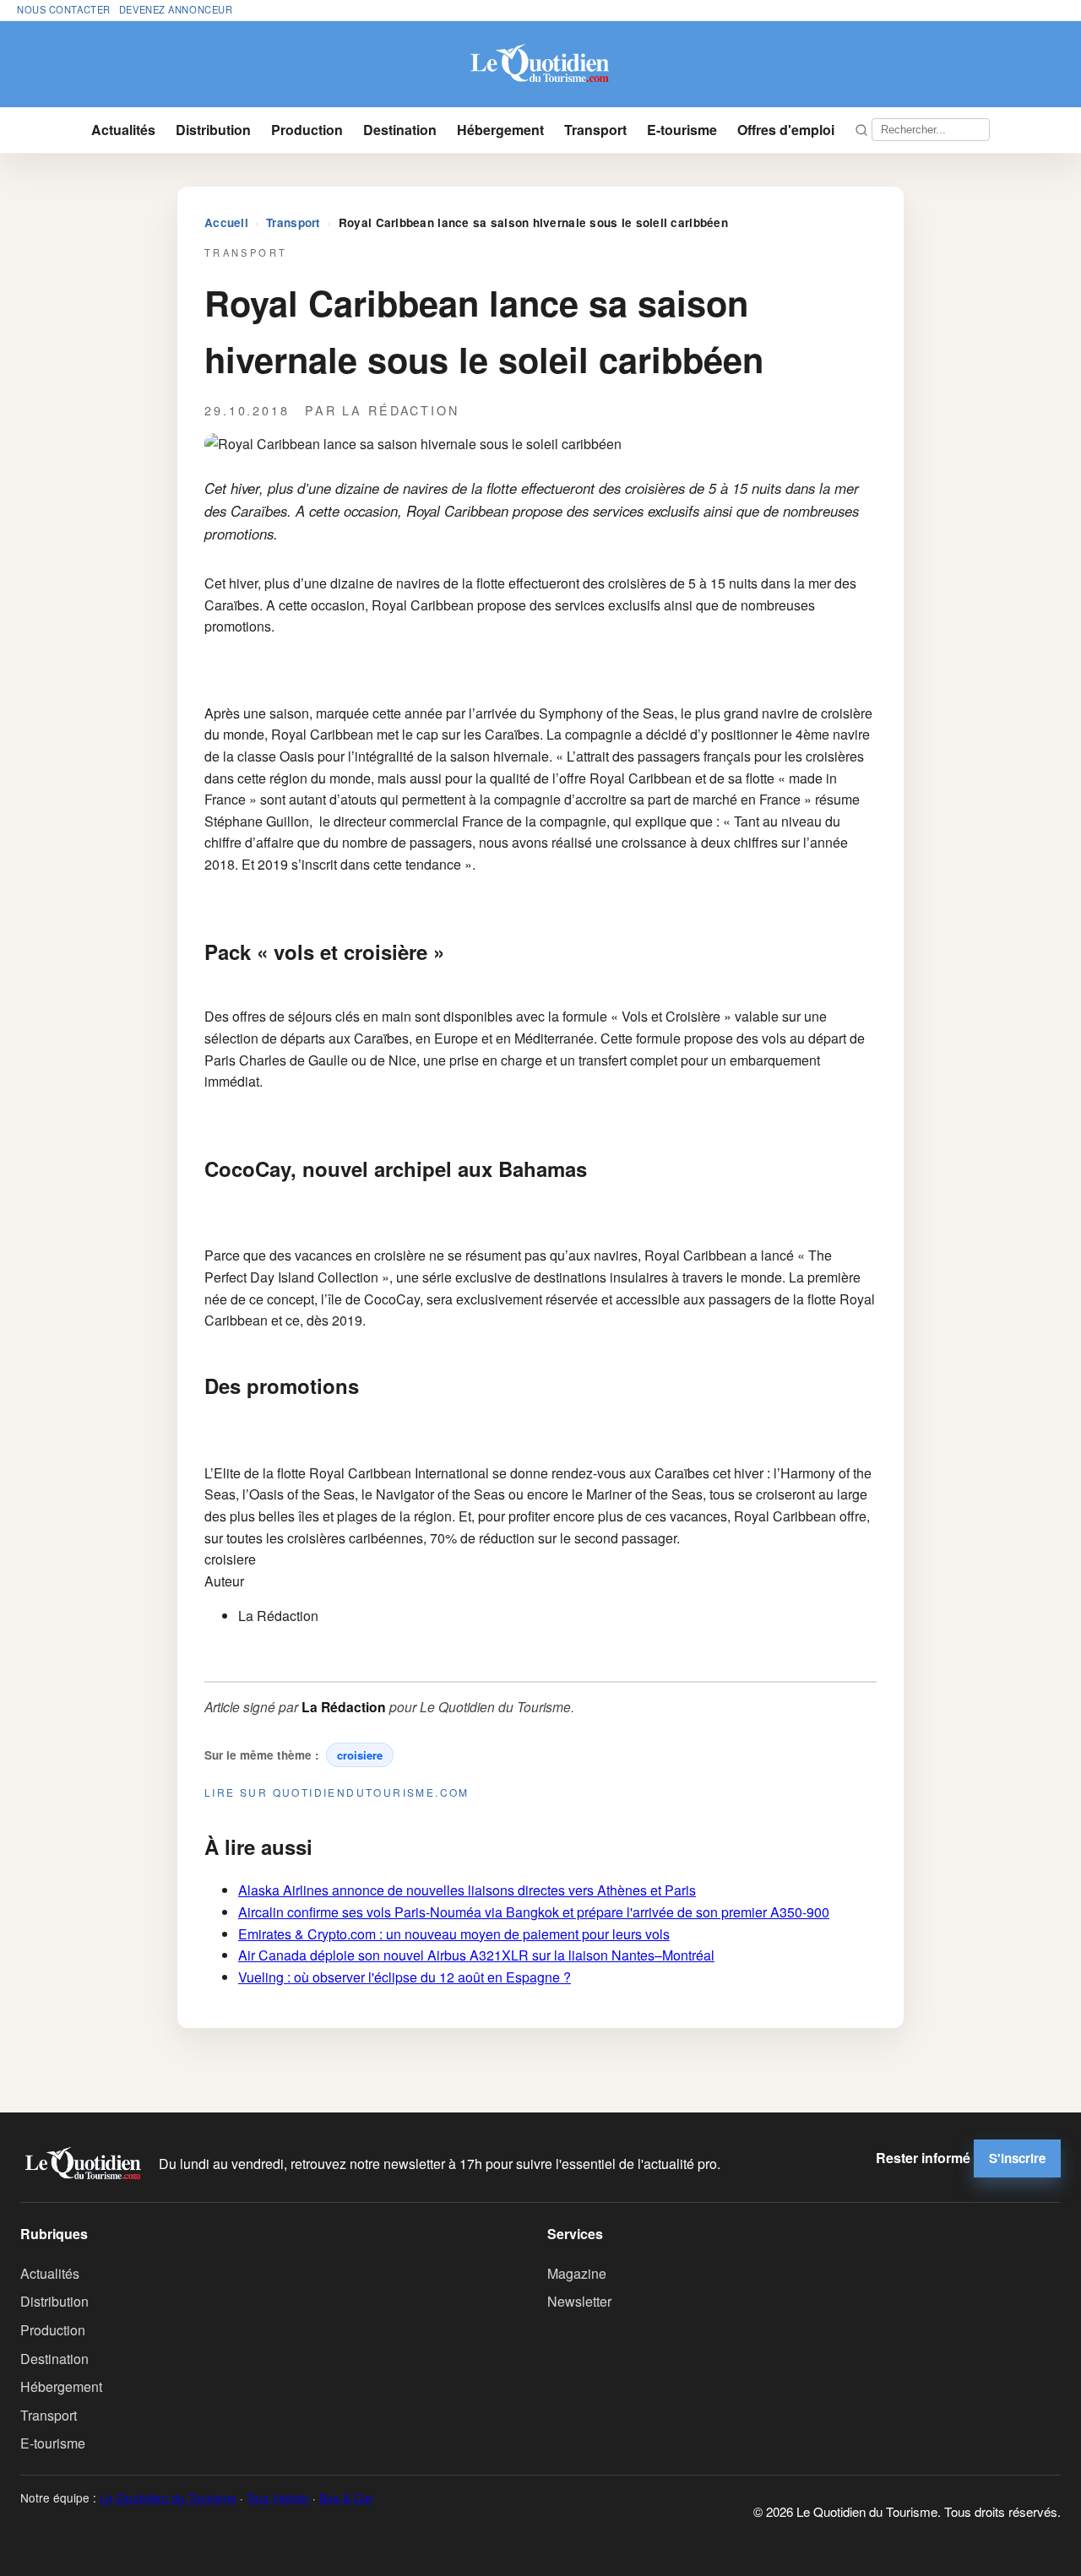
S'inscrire (1017, 2158)
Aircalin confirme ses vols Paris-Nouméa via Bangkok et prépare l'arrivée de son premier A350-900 (534, 1912)
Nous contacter (64, 9)
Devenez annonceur (176, 9)
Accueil (226, 222)
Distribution (213, 130)
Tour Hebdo (278, 2497)
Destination (400, 130)
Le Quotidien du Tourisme (168, 2497)
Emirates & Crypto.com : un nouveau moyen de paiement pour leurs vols (454, 1934)
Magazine (577, 2273)
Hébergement (500, 130)
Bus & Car (346, 2497)
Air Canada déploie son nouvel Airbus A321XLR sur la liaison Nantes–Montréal (476, 1955)
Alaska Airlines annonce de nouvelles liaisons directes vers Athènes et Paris (467, 1890)
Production (307, 130)
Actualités (123, 130)
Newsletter (579, 2301)
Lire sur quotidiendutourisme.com (337, 1792)
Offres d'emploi (786, 130)
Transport (595, 130)
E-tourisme (682, 130)
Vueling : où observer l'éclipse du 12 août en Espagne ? (405, 1977)
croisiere (360, 1755)
